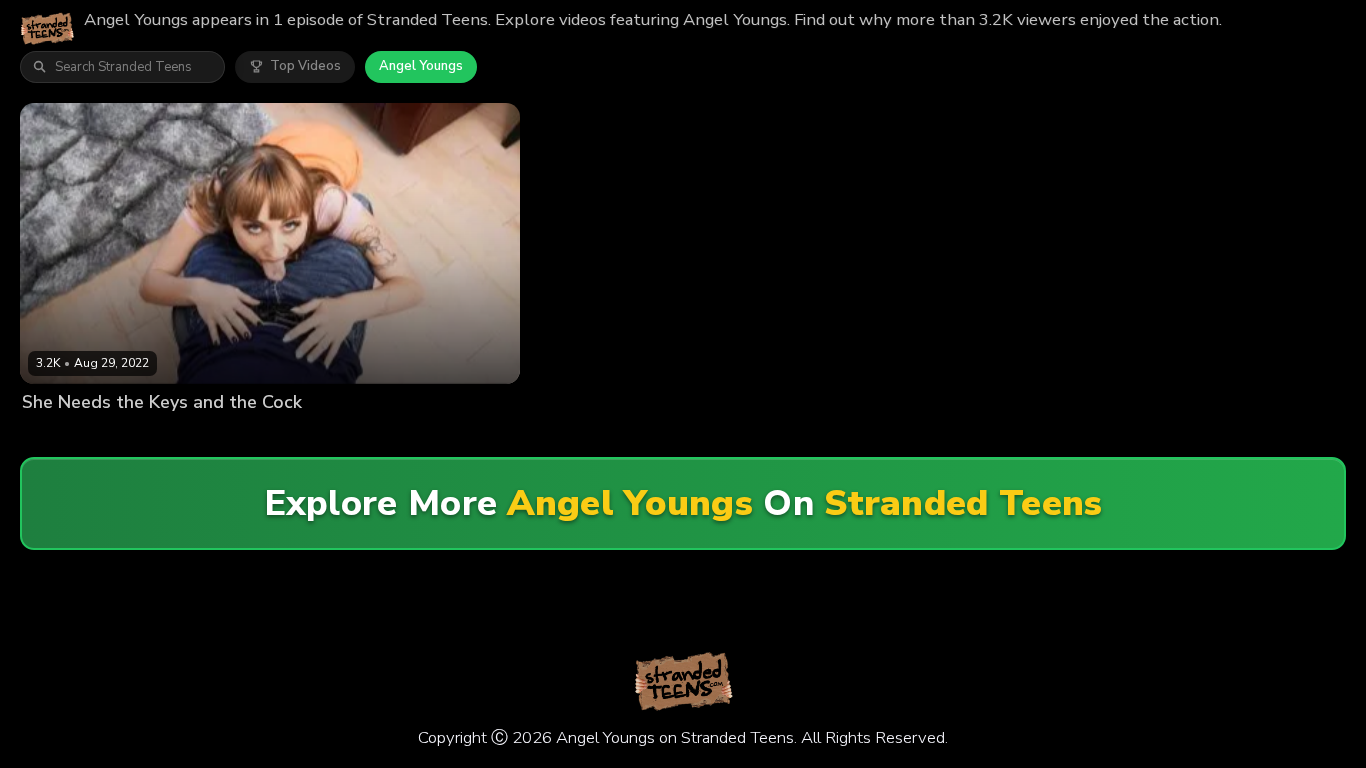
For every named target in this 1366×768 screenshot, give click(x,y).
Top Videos (305, 66)
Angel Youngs (421, 66)
